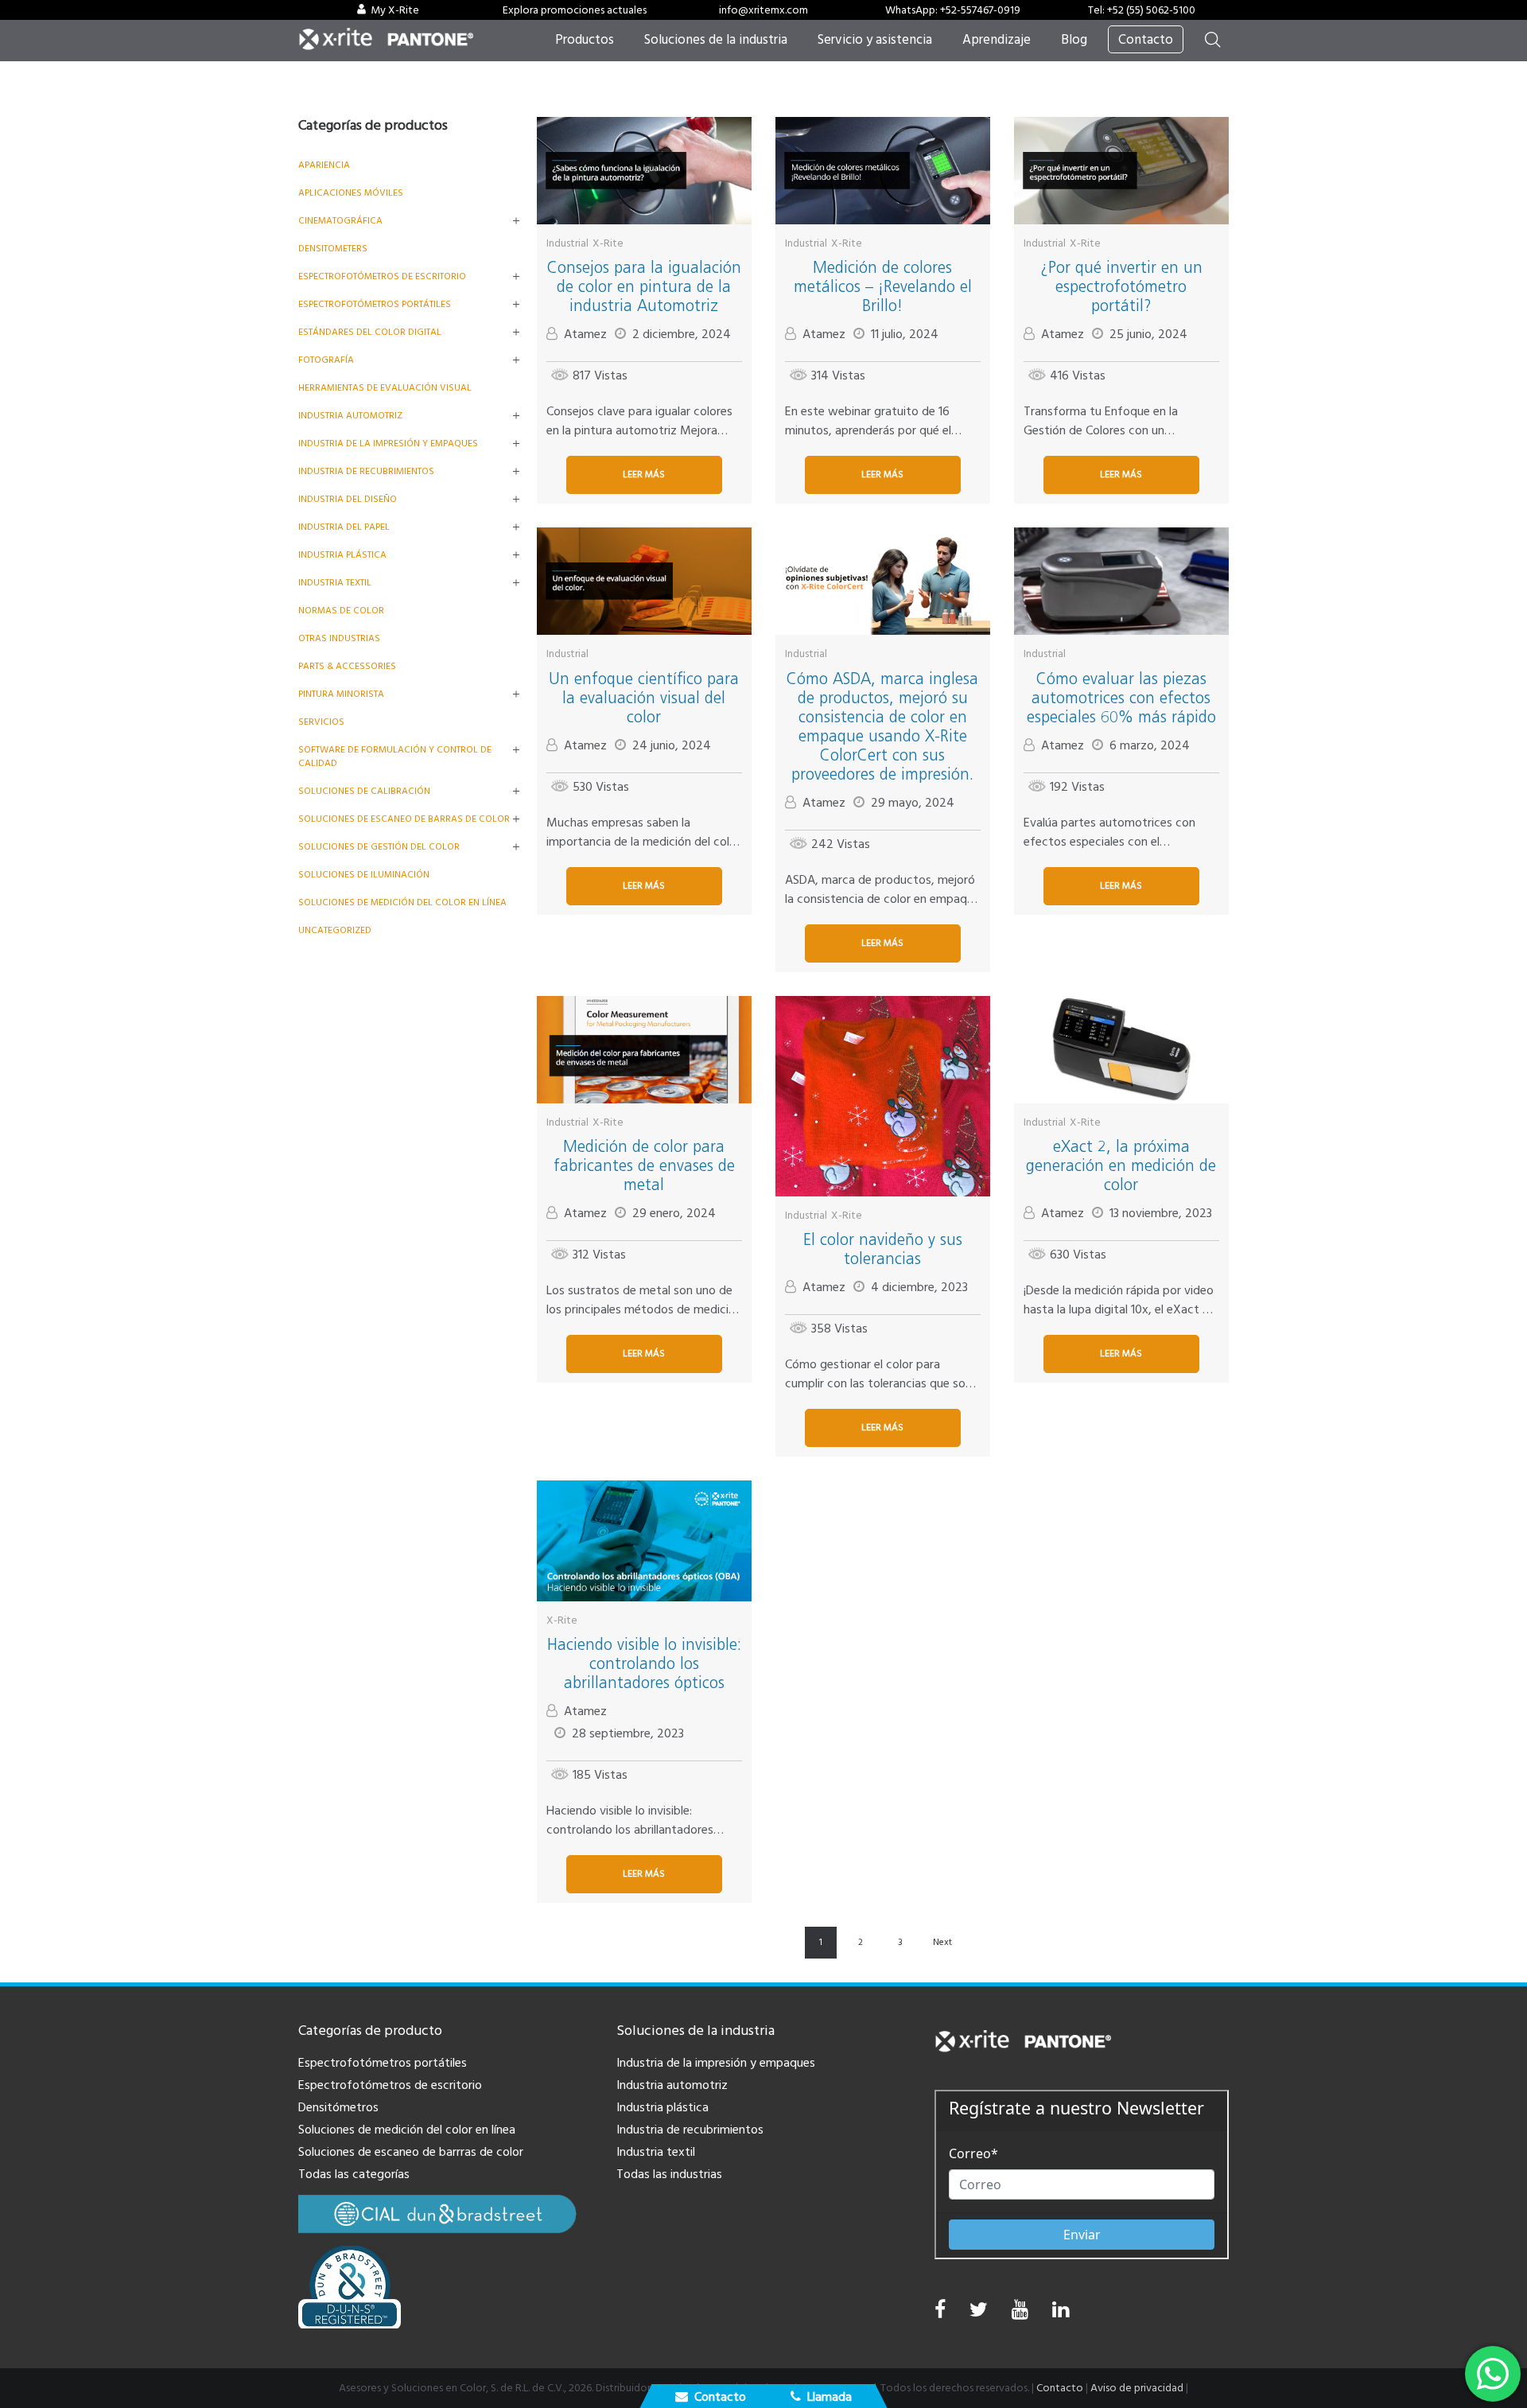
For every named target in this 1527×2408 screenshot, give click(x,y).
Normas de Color (341, 611)
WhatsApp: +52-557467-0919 (953, 10)
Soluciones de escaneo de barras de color (404, 819)
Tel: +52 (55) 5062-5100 (1142, 10)
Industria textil (335, 583)
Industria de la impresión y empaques (388, 443)
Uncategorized (335, 930)
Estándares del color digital (370, 332)
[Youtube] (1020, 2314)
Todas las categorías (354, 2174)
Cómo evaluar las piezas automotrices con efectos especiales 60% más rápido (1121, 698)
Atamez (585, 334)
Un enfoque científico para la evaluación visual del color (644, 698)
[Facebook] (940, 2310)
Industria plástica (342, 555)
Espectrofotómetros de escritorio (382, 276)
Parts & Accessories (347, 666)
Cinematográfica (340, 221)
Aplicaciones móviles (351, 193)
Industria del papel (344, 527)
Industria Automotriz (350, 416)
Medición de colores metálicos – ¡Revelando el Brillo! (883, 286)
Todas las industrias (669, 2174)
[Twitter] (979, 2314)
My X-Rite (395, 10)
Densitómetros (338, 2107)
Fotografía (326, 360)
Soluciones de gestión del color (379, 847)
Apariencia (324, 165)
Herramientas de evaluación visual (385, 388)
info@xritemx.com (763, 10)
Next (942, 1942)
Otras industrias (339, 638)
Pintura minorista (341, 694)
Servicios (321, 722)
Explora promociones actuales (575, 10)
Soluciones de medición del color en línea (402, 903)
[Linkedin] (1061, 2314)
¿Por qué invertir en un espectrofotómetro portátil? (1121, 286)
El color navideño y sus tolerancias (883, 1249)
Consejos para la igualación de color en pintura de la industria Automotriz (644, 286)
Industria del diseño (348, 499)
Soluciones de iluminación (364, 875)
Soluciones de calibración (364, 791)
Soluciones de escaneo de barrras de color (411, 2152)
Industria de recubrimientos (366, 471)
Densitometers (333, 249)
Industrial (567, 243)
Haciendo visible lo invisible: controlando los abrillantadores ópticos (644, 1663)
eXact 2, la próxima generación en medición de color (1121, 1165)
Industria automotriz (672, 2085)
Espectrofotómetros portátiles (375, 304)
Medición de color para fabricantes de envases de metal (644, 1165)
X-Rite (608, 243)
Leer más (644, 475)
